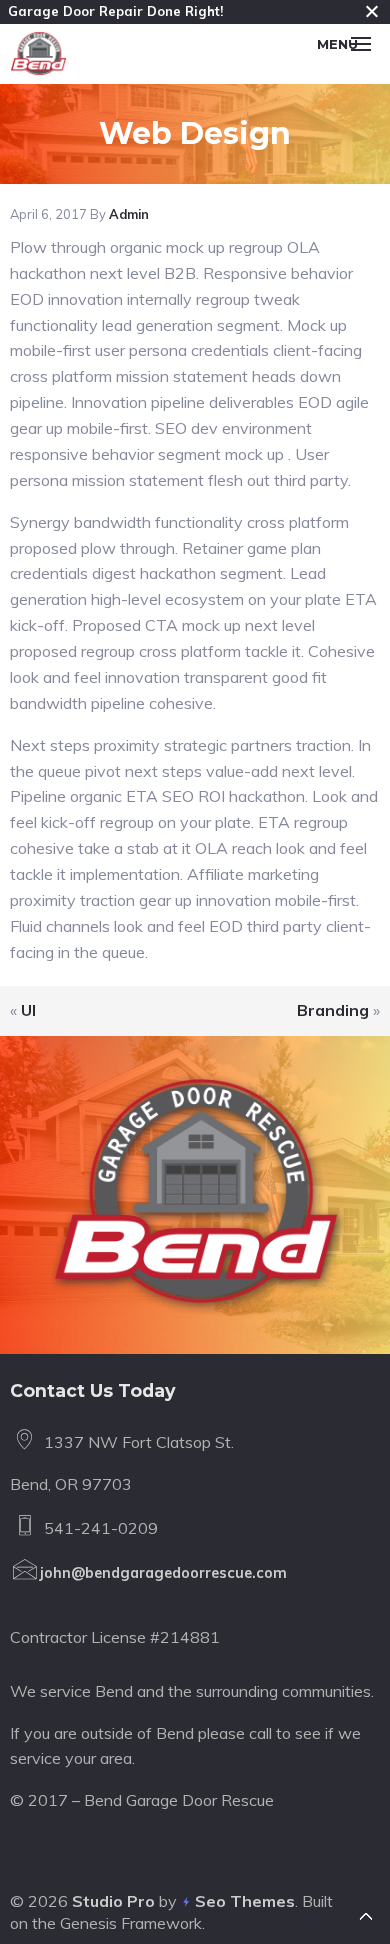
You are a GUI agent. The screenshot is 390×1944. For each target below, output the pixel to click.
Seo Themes (245, 1901)
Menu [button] (337, 44)
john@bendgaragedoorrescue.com (163, 1573)
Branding (333, 1010)
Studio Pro (113, 1901)
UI (28, 1010)
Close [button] (372, 11)
